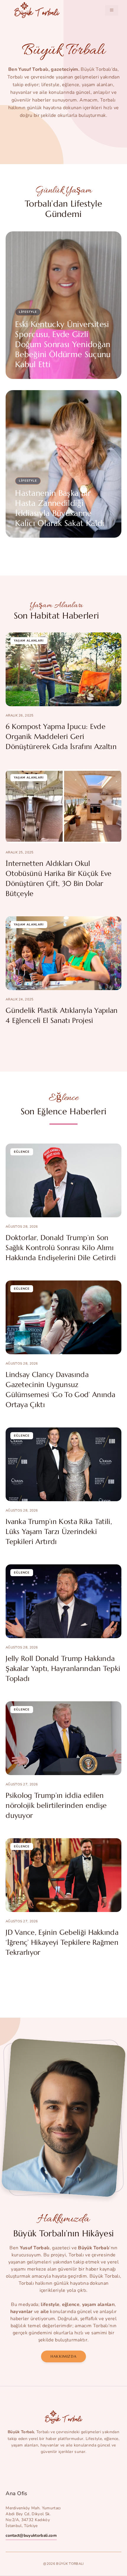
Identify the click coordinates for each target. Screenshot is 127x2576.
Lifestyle (28, 312)
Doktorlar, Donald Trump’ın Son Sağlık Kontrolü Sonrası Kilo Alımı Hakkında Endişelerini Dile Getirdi (61, 1248)
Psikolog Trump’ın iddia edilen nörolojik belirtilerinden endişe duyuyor (56, 1805)
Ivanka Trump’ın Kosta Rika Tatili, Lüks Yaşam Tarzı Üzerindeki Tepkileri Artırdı (59, 1532)
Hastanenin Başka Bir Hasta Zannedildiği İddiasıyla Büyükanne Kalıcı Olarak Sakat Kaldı (60, 508)
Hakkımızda (63, 2356)
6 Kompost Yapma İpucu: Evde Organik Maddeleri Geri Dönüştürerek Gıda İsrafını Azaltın (61, 737)
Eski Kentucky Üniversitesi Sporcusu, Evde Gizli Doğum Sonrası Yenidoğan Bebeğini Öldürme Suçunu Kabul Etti (63, 344)
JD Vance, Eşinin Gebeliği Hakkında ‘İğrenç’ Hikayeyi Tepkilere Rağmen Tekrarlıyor (62, 1942)
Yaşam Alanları (29, 641)
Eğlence (22, 1152)
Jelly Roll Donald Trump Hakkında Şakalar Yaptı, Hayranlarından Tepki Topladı (63, 1669)
